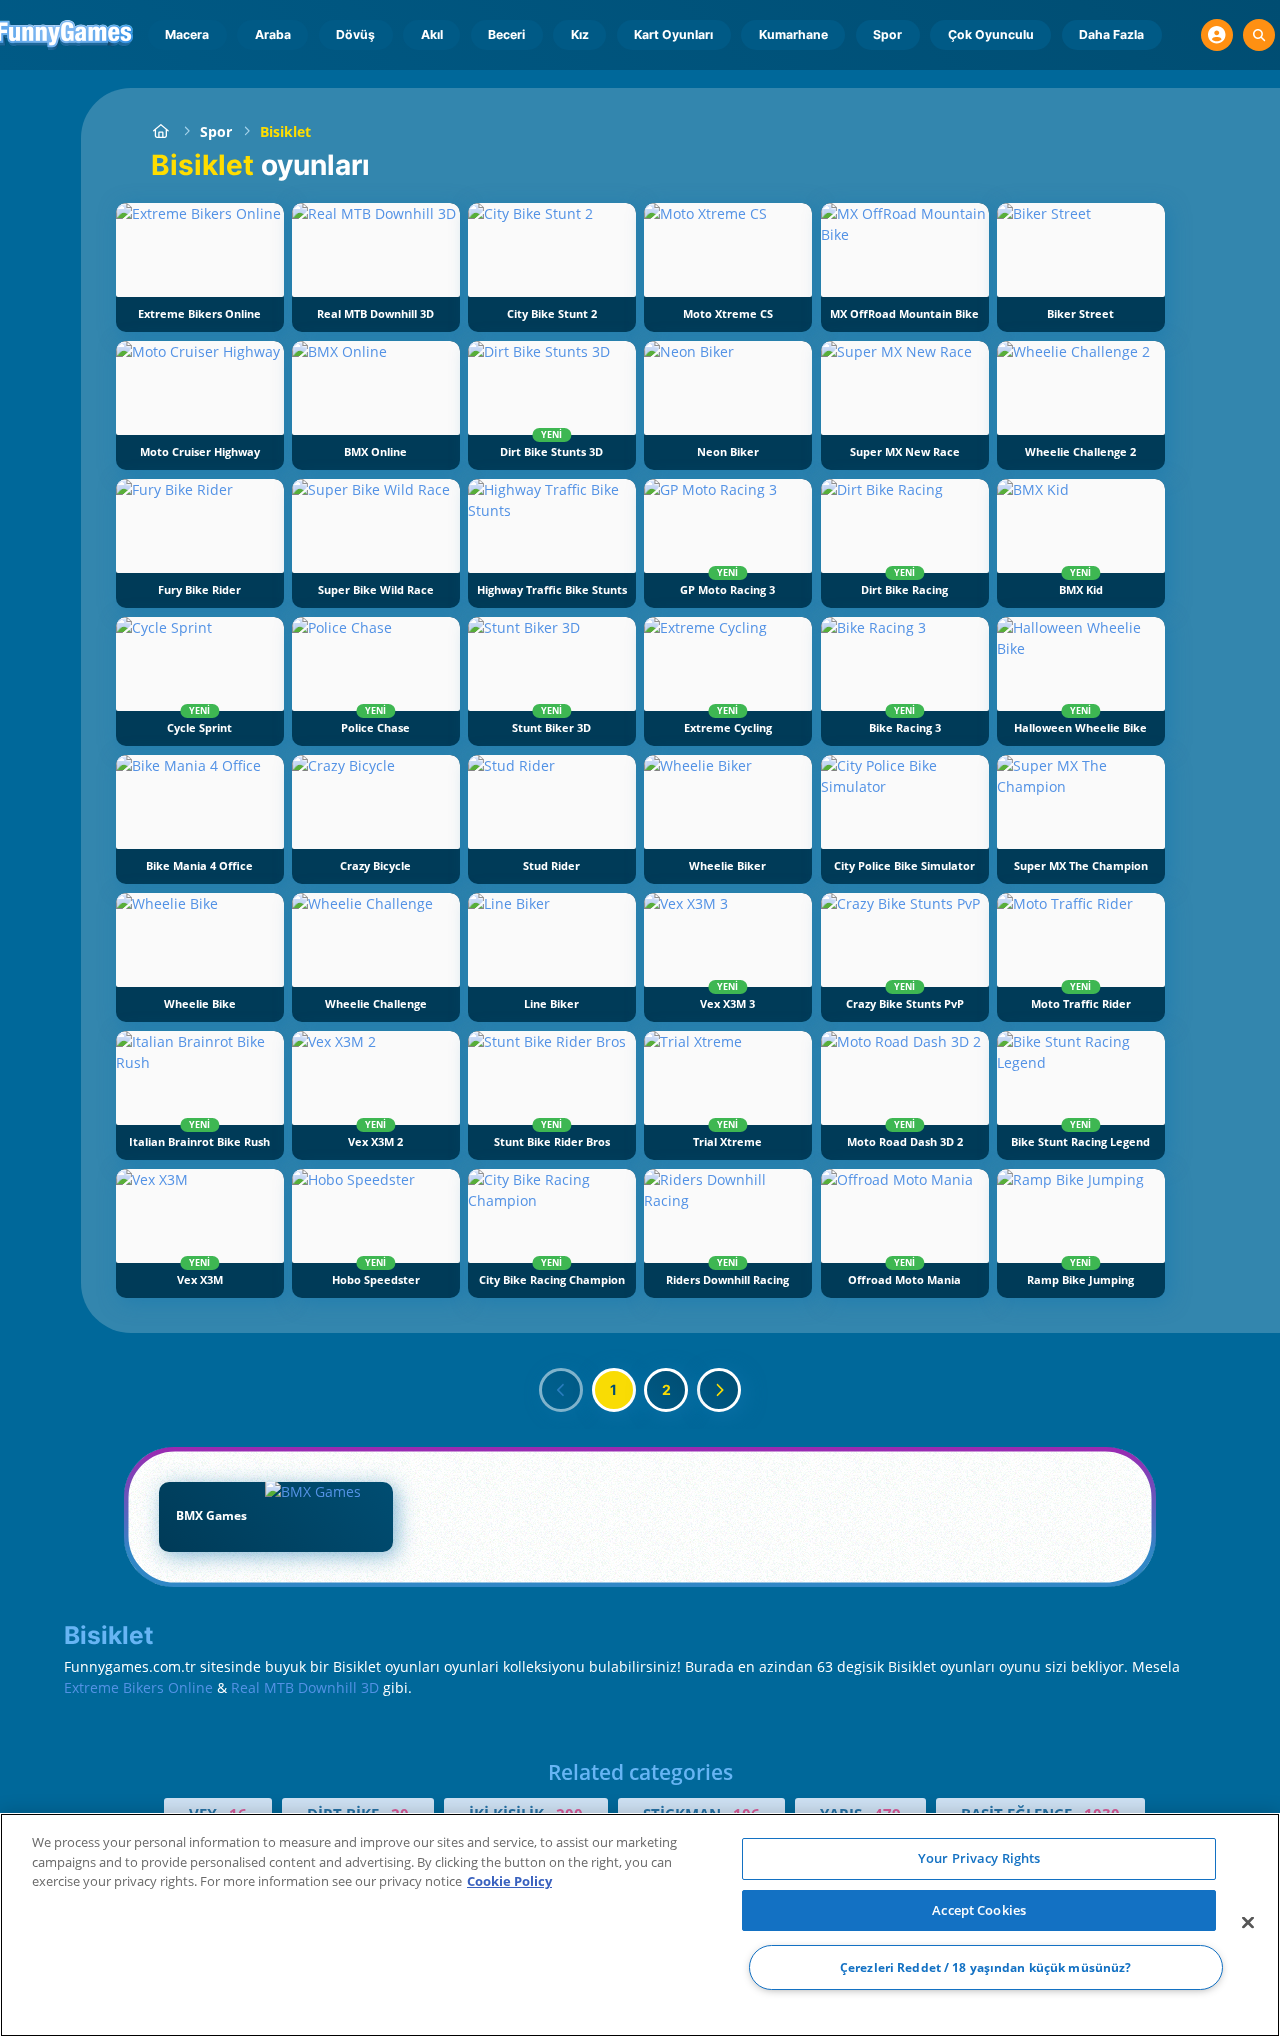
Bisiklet (285, 131)
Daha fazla (1111, 34)
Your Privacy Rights (979, 1858)
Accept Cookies (979, 1910)
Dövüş (355, 34)
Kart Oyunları (673, 34)
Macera (187, 34)
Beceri (506, 34)
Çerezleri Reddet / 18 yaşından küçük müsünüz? (985, 1967)
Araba (273, 34)
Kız (580, 34)
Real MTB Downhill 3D (305, 1687)
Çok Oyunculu (991, 34)
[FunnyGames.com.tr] (161, 131)
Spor (887, 34)
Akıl (432, 34)
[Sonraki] (719, 1390)
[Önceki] (561, 1390)
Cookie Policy (509, 1881)
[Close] (1248, 1923)
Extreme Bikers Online (138, 1687)
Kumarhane (793, 34)
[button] (1217, 35)
